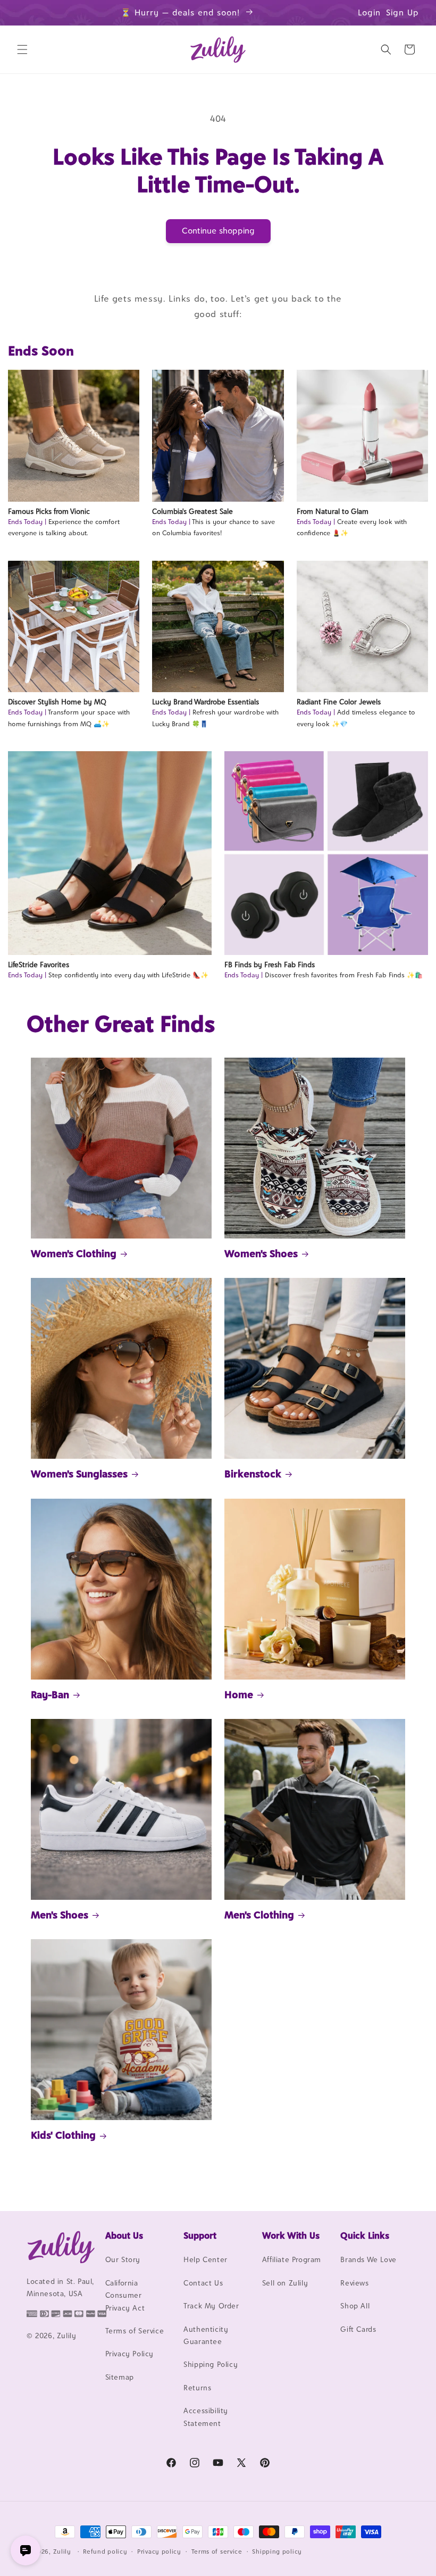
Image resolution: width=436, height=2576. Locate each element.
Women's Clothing (74, 1253)
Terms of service (217, 2552)
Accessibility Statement (206, 2417)
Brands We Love (368, 2259)
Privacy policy (159, 2552)
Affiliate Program (292, 2259)
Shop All (355, 2306)
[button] (22, 49)
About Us (124, 2236)
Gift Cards (358, 2329)
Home (239, 1694)
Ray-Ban (50, 1694)
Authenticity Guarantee (206, 2335)
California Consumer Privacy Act (125, 2295)
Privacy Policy (129, 2354)
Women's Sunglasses (79, 1474)
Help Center (206, 2259)
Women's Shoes (261, 1253)
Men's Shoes (60, 1915)
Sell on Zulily (285, 2283)
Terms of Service (135, 2331)
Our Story (123, 2259)
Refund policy (105, 2552)
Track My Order (211, 2306)
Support (200, 2236)
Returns (197, 2388)
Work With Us (291, 2236)
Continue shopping (218, 231)
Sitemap (120, 2377)
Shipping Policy (211, 2364)
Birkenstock (253, 1474)
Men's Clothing (259, 1915)
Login (369, 13)
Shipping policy (277, 2552)
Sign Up (403, 13)
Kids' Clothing (63, 2135)
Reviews (354, 2283)
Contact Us (203, 2283)
